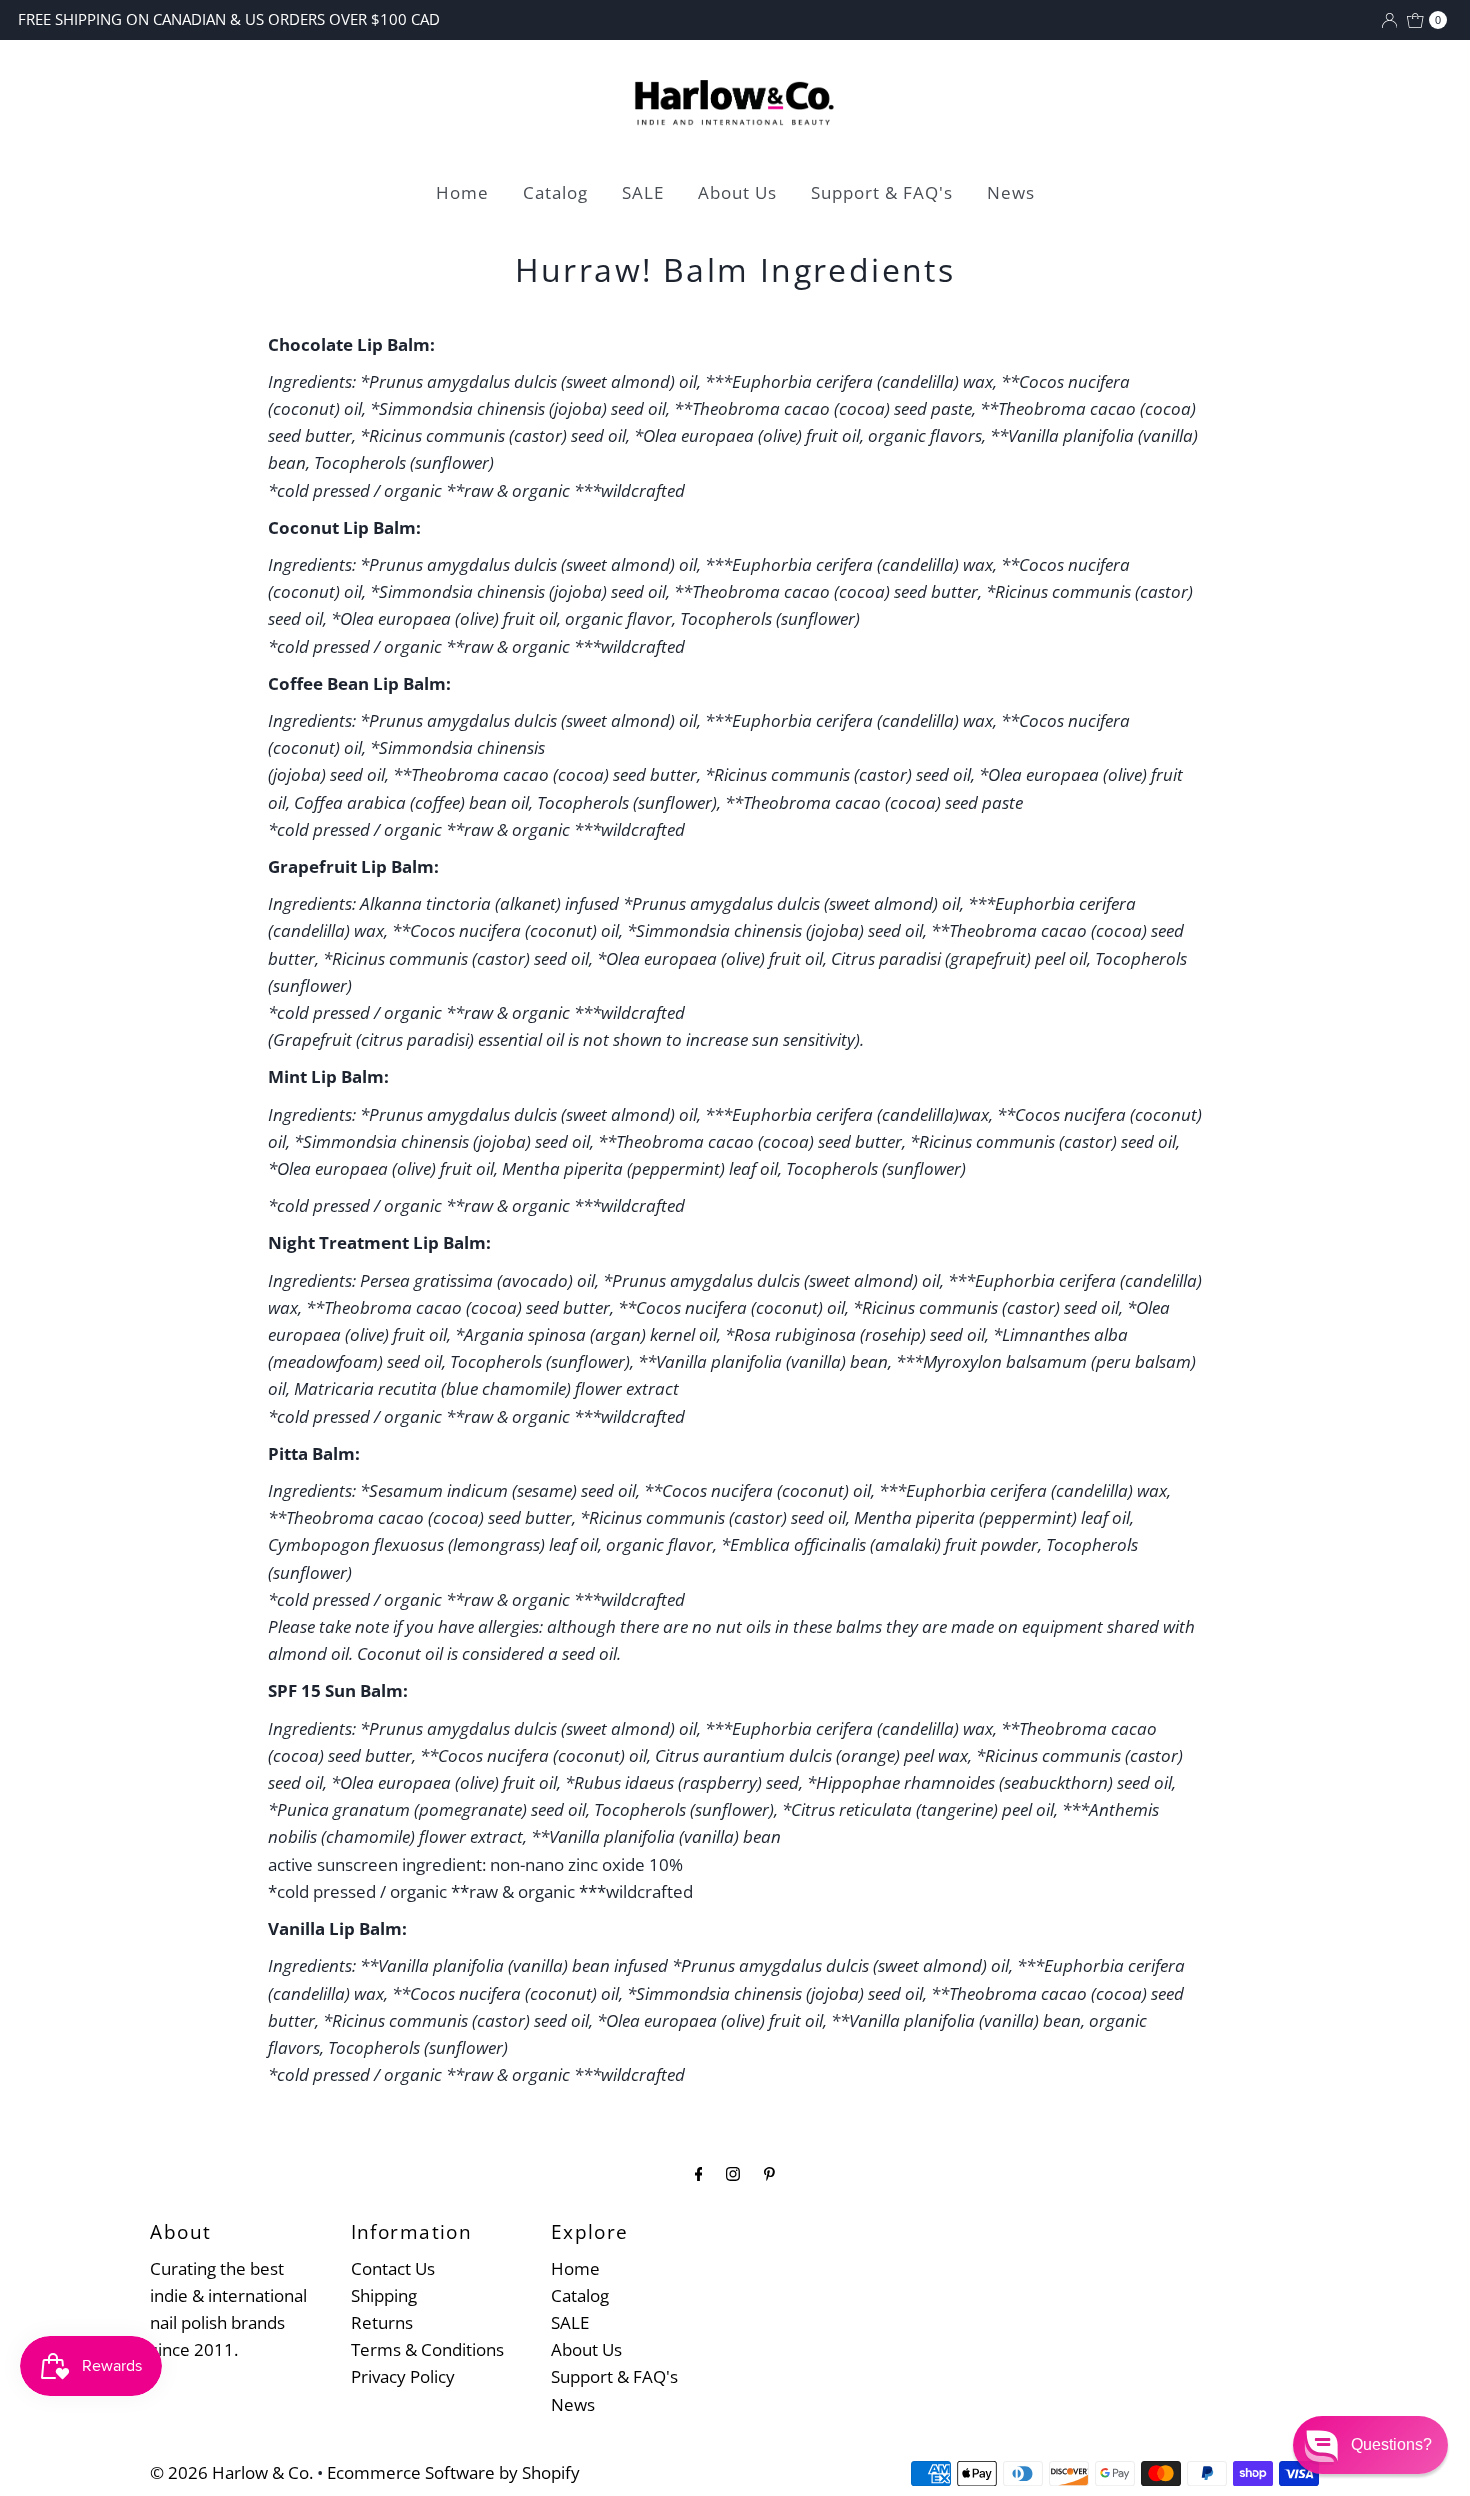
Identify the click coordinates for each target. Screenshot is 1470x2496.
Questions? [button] (1391, 2444)
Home (462, 192)
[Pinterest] (769, 2172)
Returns (382, 2322)
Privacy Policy (403, 2376)
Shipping (384, 2295)
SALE (643, 192)
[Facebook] (699, 2172)
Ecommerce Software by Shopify (453, 2472)
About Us (737, 192)
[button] (1370, 2445)
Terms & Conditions (427, 2349)
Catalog (555, 192)
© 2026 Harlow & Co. (231, 2472)
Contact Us (393, 2268)
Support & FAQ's (882, 192)
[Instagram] (733, 2172)
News (1011, 192)
